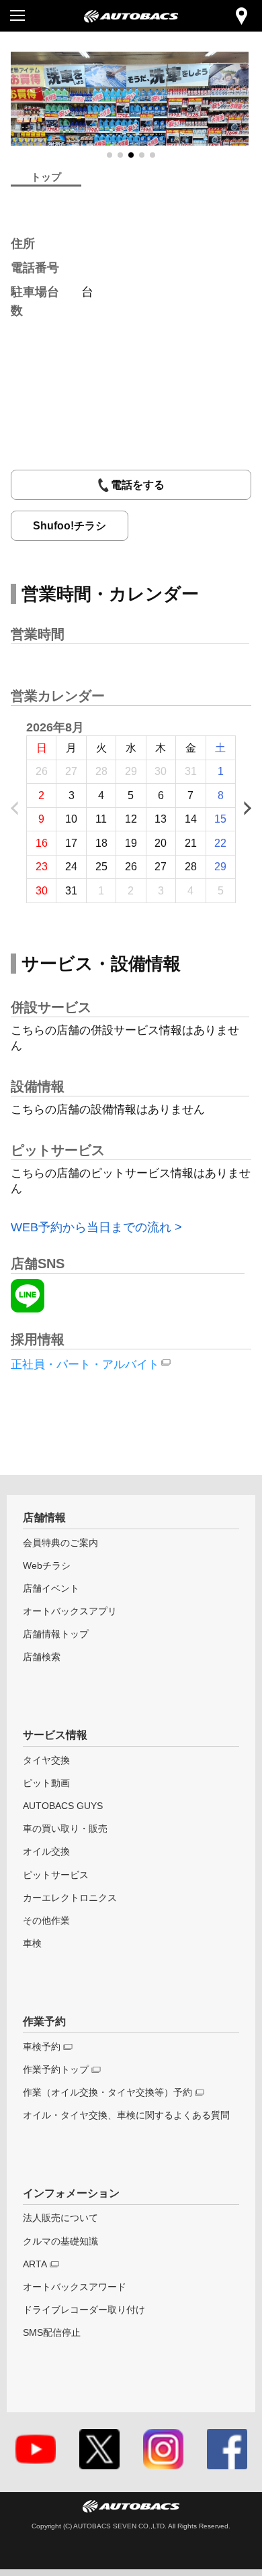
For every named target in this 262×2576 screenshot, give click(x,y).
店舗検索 (42, 1657)
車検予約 (42, 2047)
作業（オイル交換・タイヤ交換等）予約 (107, 2093)
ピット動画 (46, 1783)
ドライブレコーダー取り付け (84, 2310)
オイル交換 (46, 1852)
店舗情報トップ (56, 1634)
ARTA (35, 2264)
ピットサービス (56, 1875)
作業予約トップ (56, 2070)
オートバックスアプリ (70, 1611)
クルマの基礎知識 (60, 2242)
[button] (110, 155)
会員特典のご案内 (60, 1543)
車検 (32, 1944)
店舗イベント (51, 1589)
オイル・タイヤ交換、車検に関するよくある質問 (126, 2115)
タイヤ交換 (46, 1760)
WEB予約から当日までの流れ (91, 1227)
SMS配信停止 (52, 2333)
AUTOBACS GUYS (63, 1806)
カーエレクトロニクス (70, 1898)
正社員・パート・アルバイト (85, 1364)
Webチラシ (47, 1566)
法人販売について (60, 2218)
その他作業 (46, 1921)
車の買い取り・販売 (65, 1829)
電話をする (138, 485)
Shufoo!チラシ (70, 526)
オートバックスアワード (75, 2287)
